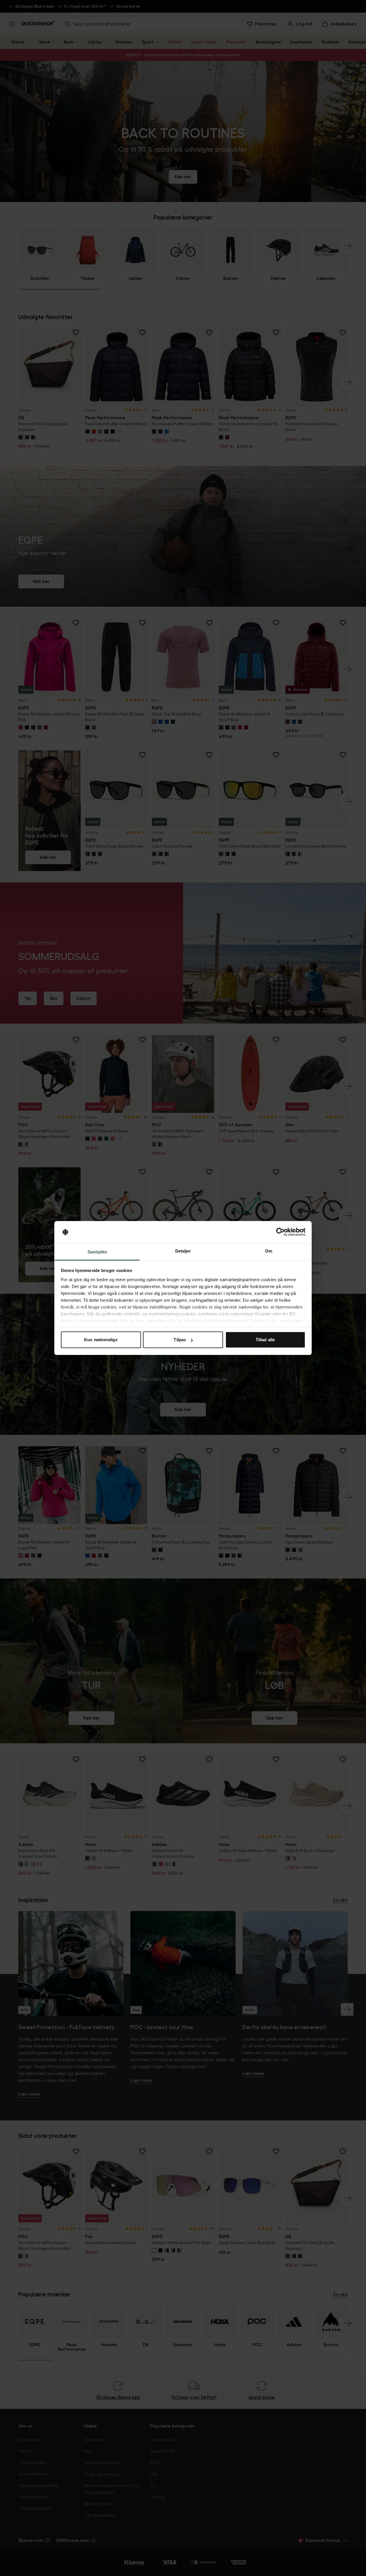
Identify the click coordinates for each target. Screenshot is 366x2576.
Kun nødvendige (101, 1340)
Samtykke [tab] (97, 1252)
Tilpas (180, 1340)
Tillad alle (265, 1340)
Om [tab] (269, 1251)
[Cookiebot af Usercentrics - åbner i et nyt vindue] (280, 1232)
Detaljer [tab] (183, 1251)
